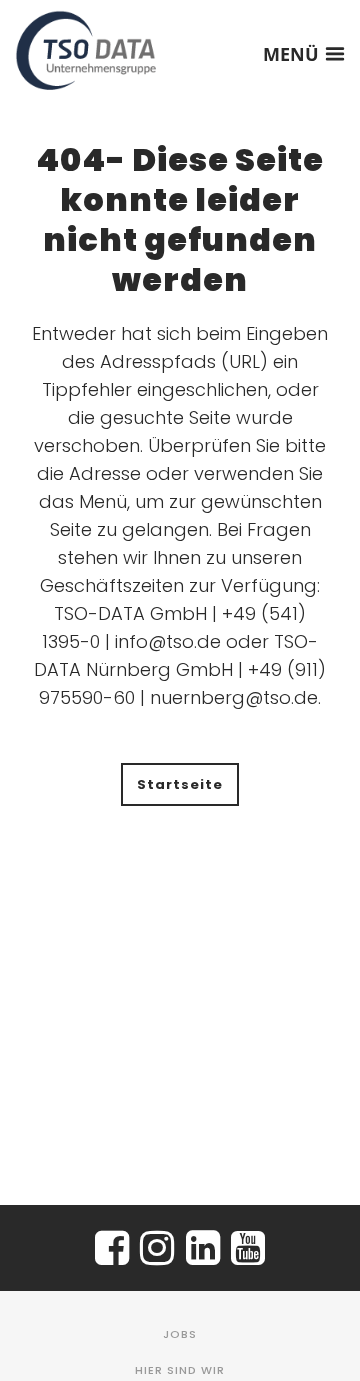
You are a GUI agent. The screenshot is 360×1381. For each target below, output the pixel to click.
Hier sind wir (180, 1370)
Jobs (180, 1334)
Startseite (180, 784)
